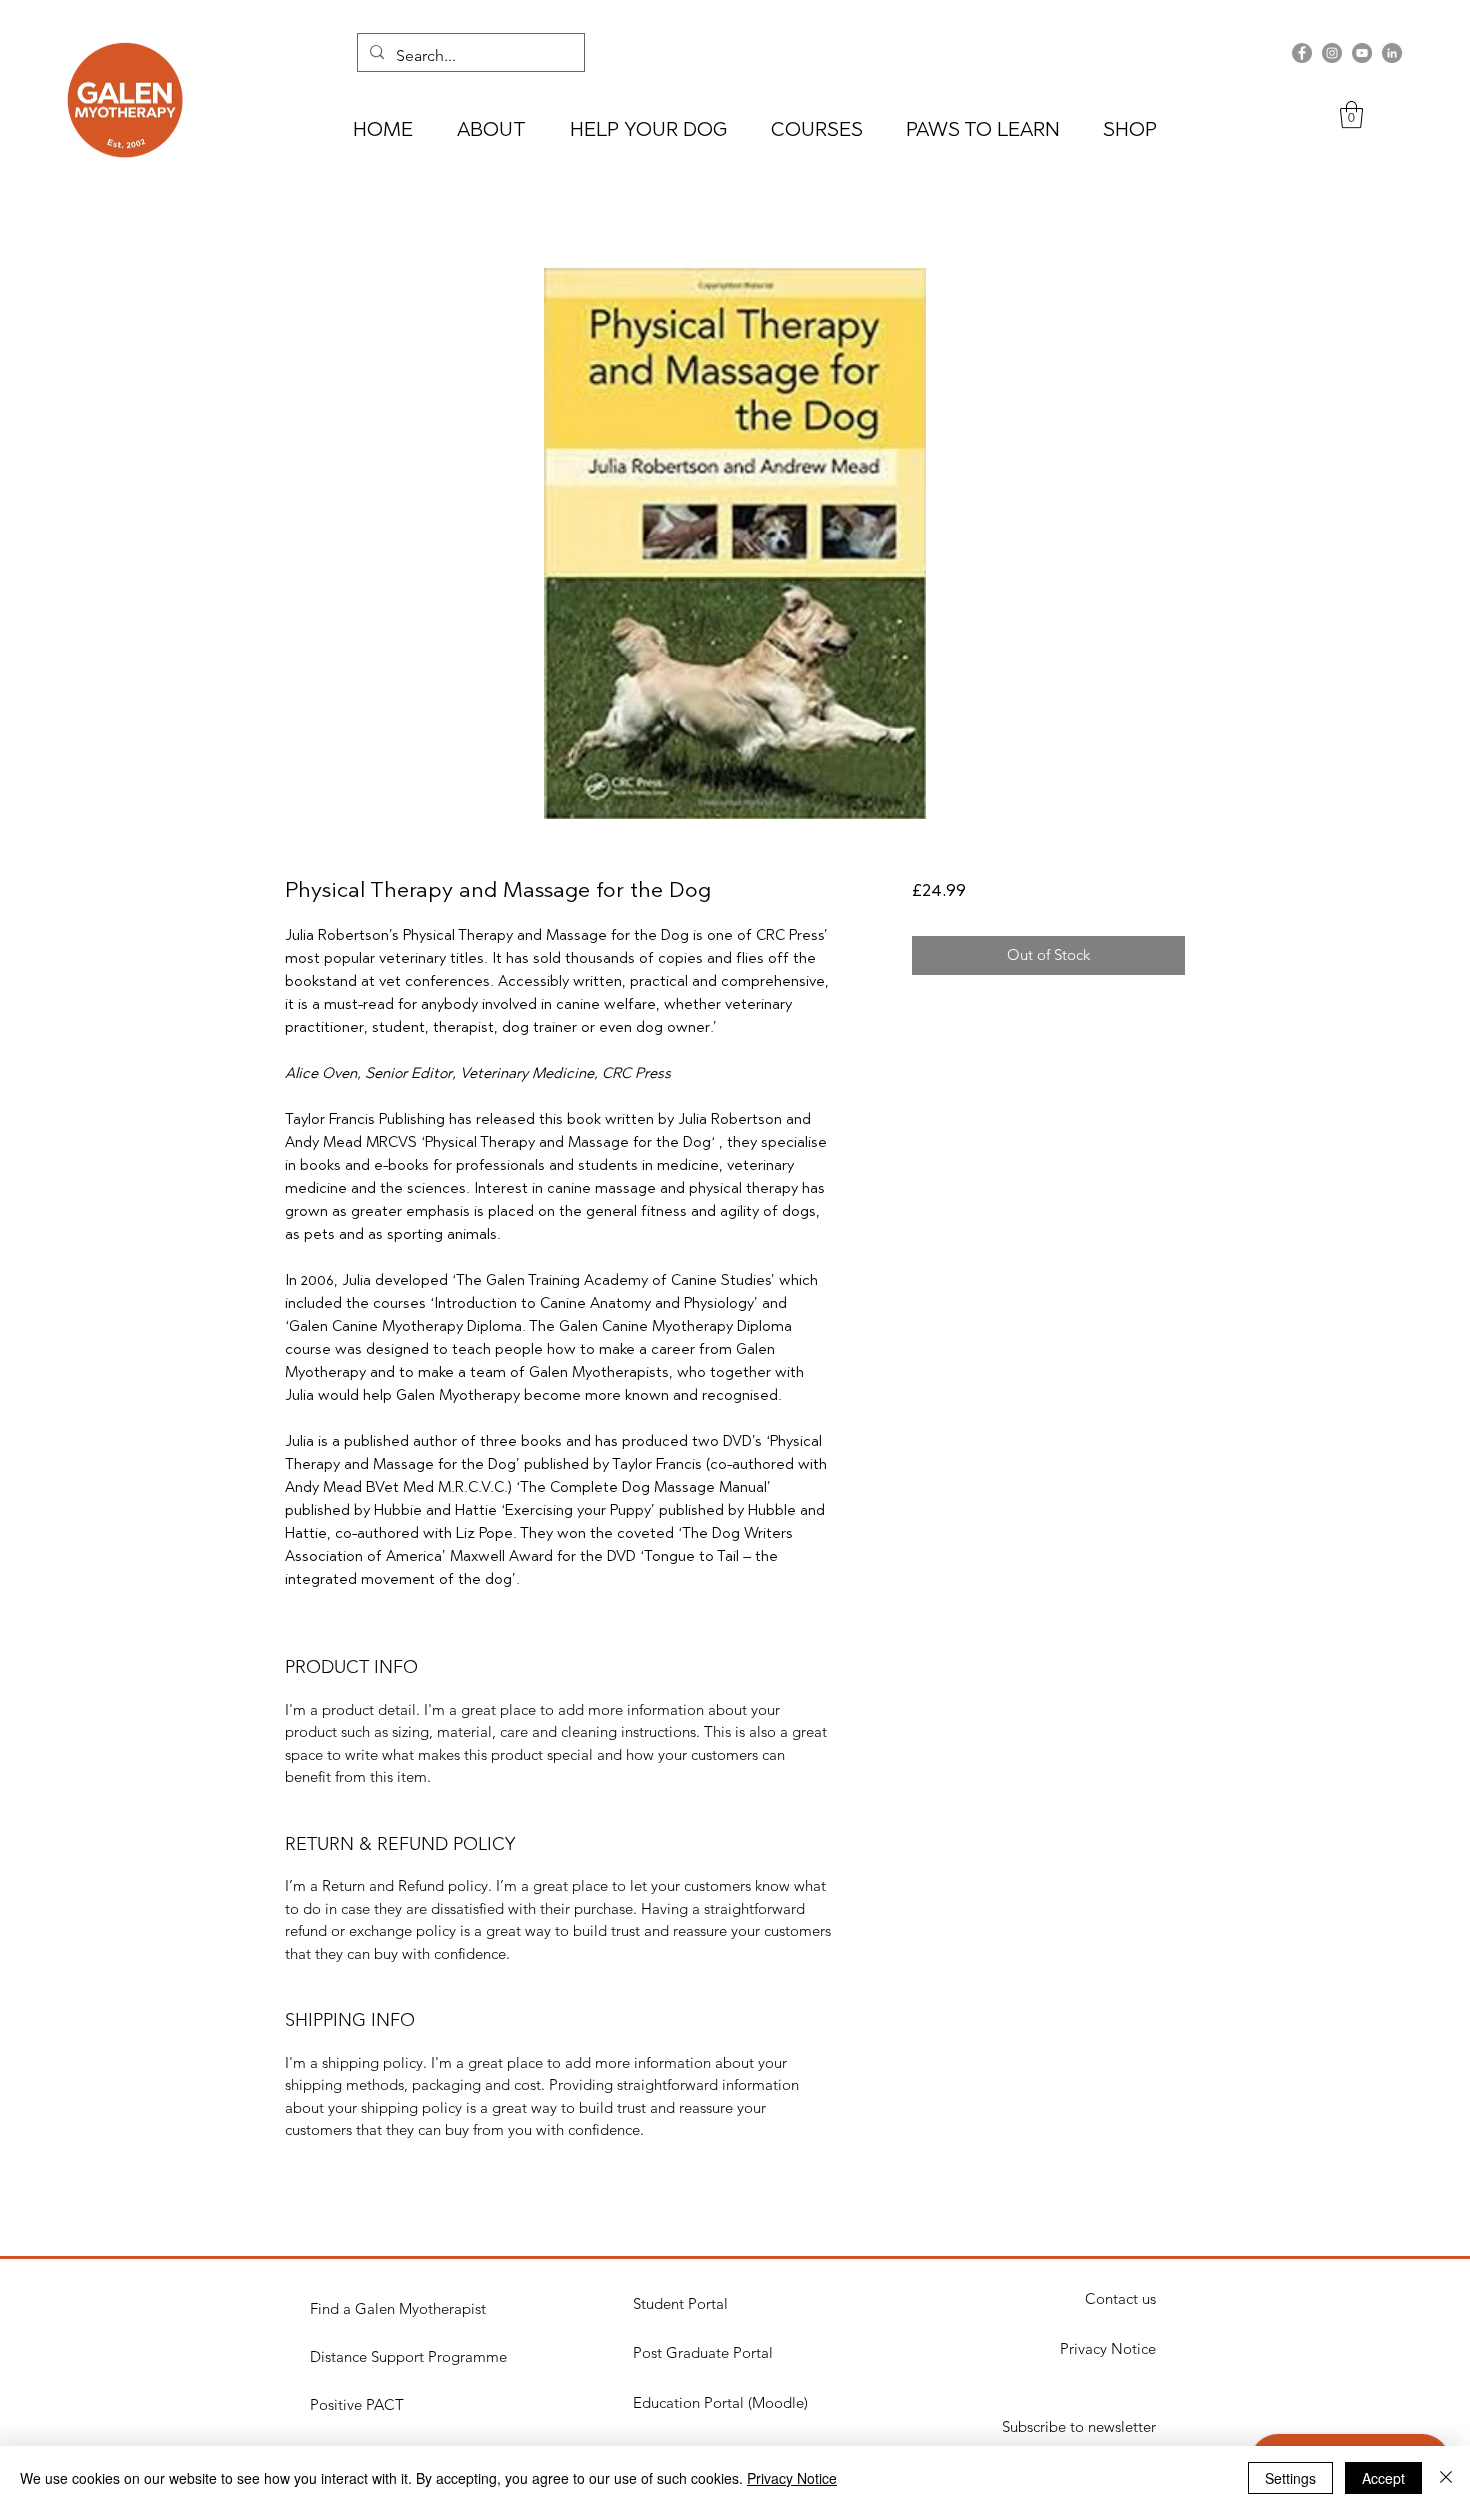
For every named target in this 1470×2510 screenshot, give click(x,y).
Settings (1290, 2478)
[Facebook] (1302, 53)
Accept (1383, 2478)
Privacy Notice (792, 2478)
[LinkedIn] (1392, 53)
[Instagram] (1332, 53)
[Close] (1446, 2478)
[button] (1351, 114)
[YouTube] (1362, 53)
